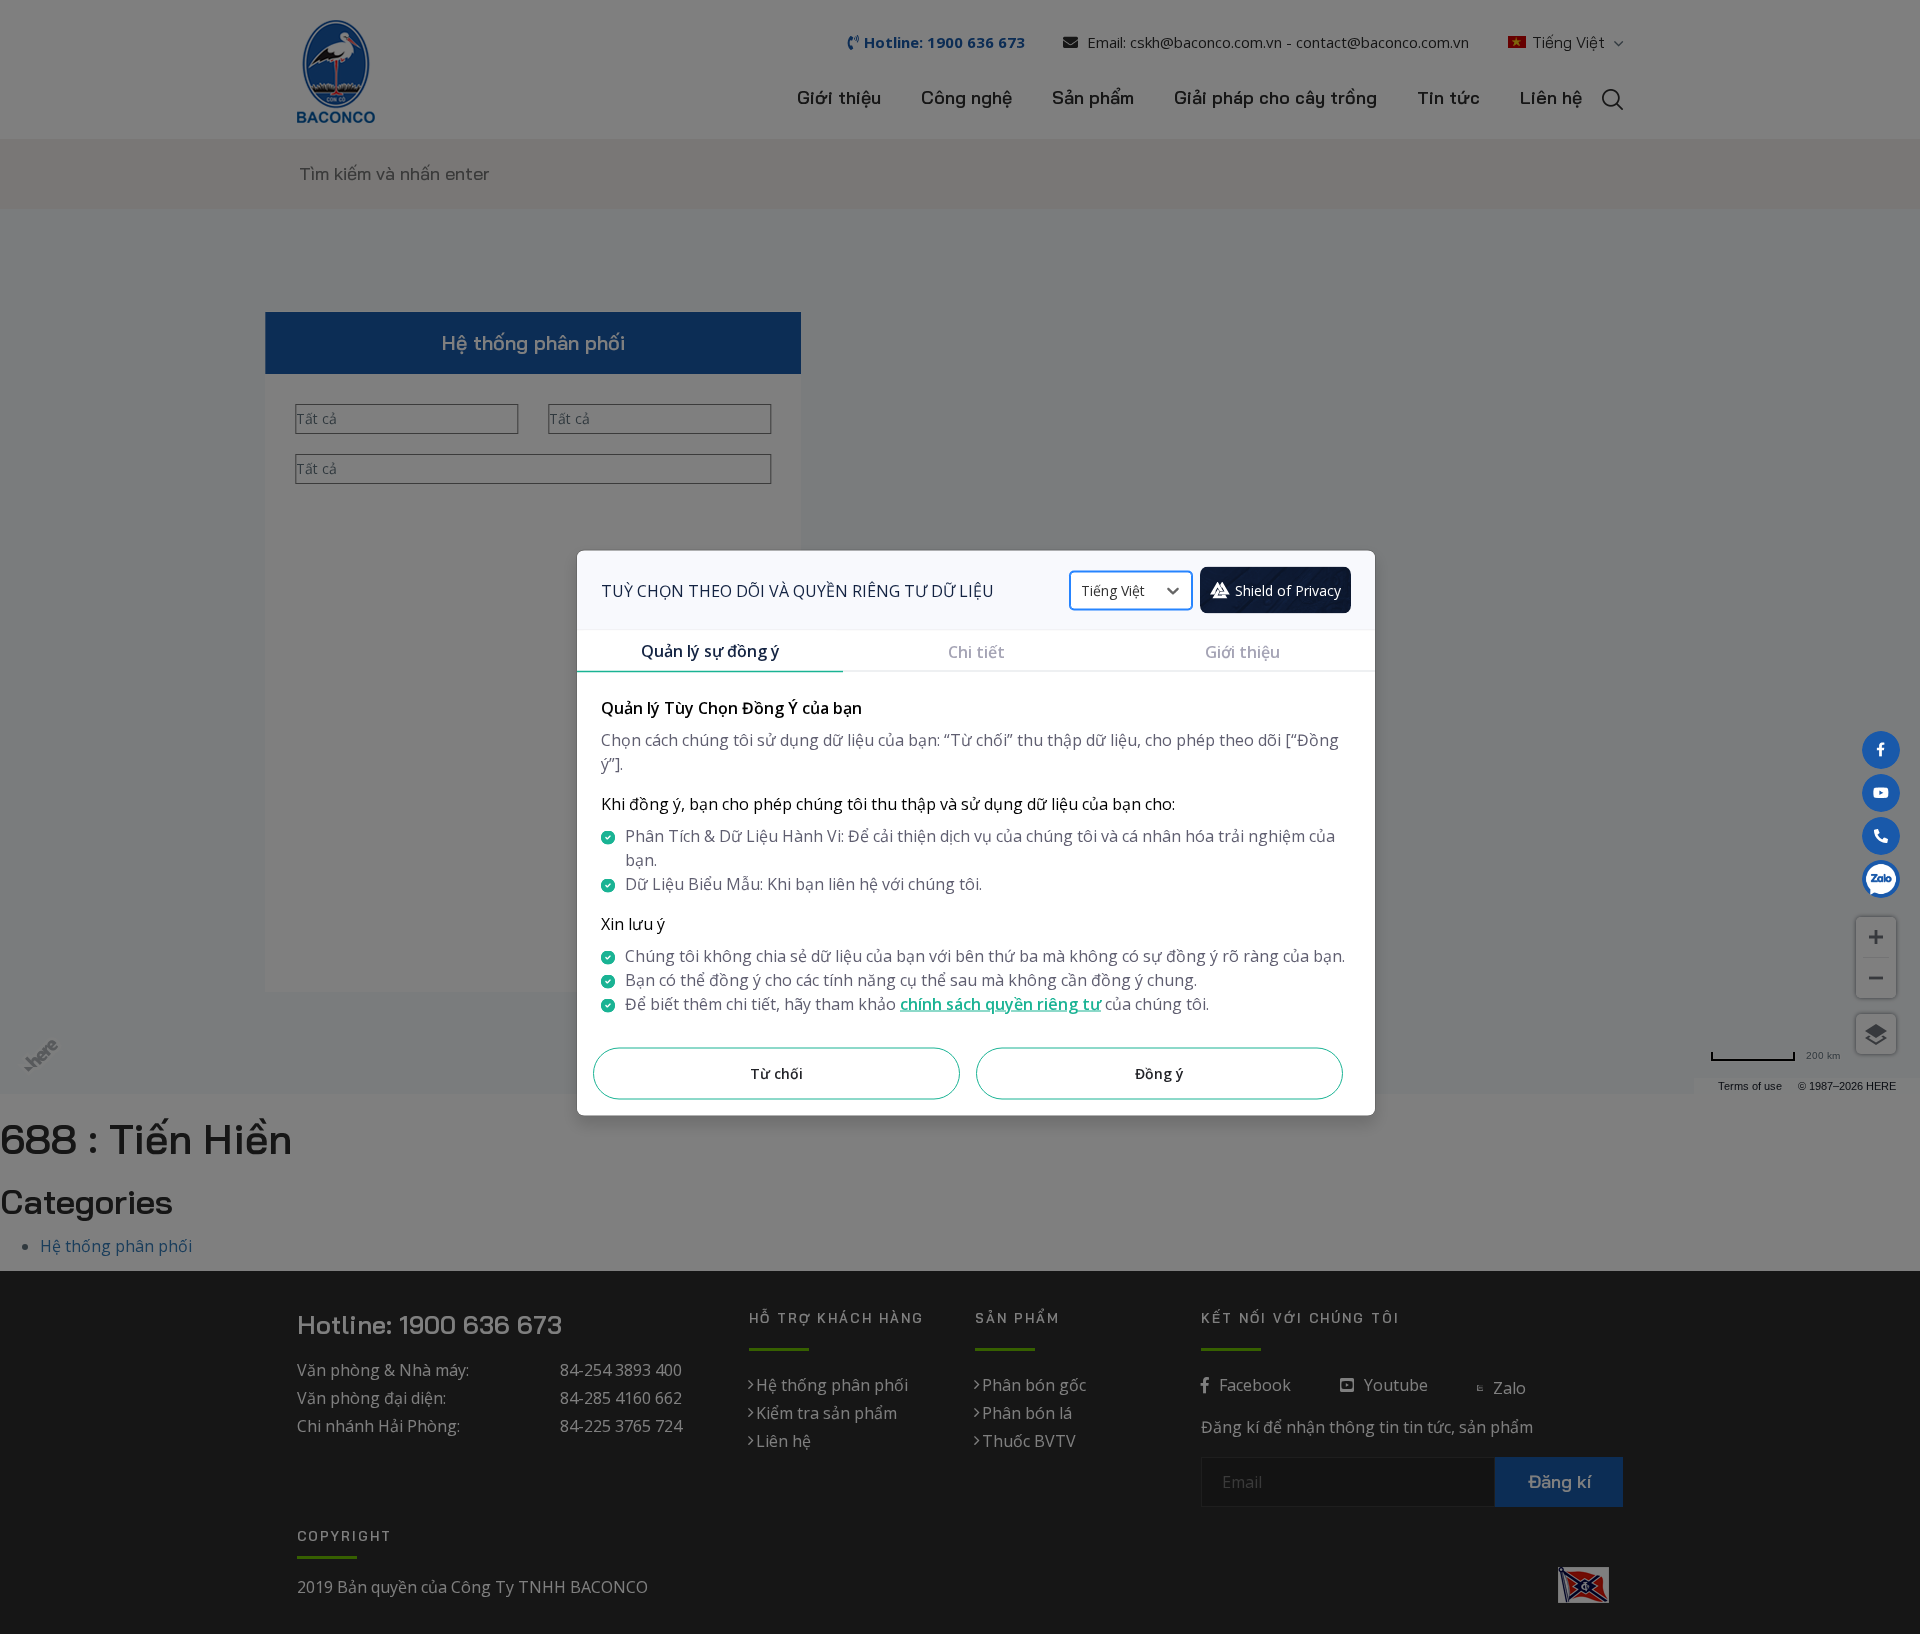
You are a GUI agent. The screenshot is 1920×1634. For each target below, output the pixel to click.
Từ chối (776, 1073)
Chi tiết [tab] (976, 652)
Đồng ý (1159, 1073)
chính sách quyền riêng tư (1000, 1004)
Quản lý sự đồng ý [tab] (710, 651)
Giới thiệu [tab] (1242, 652)
